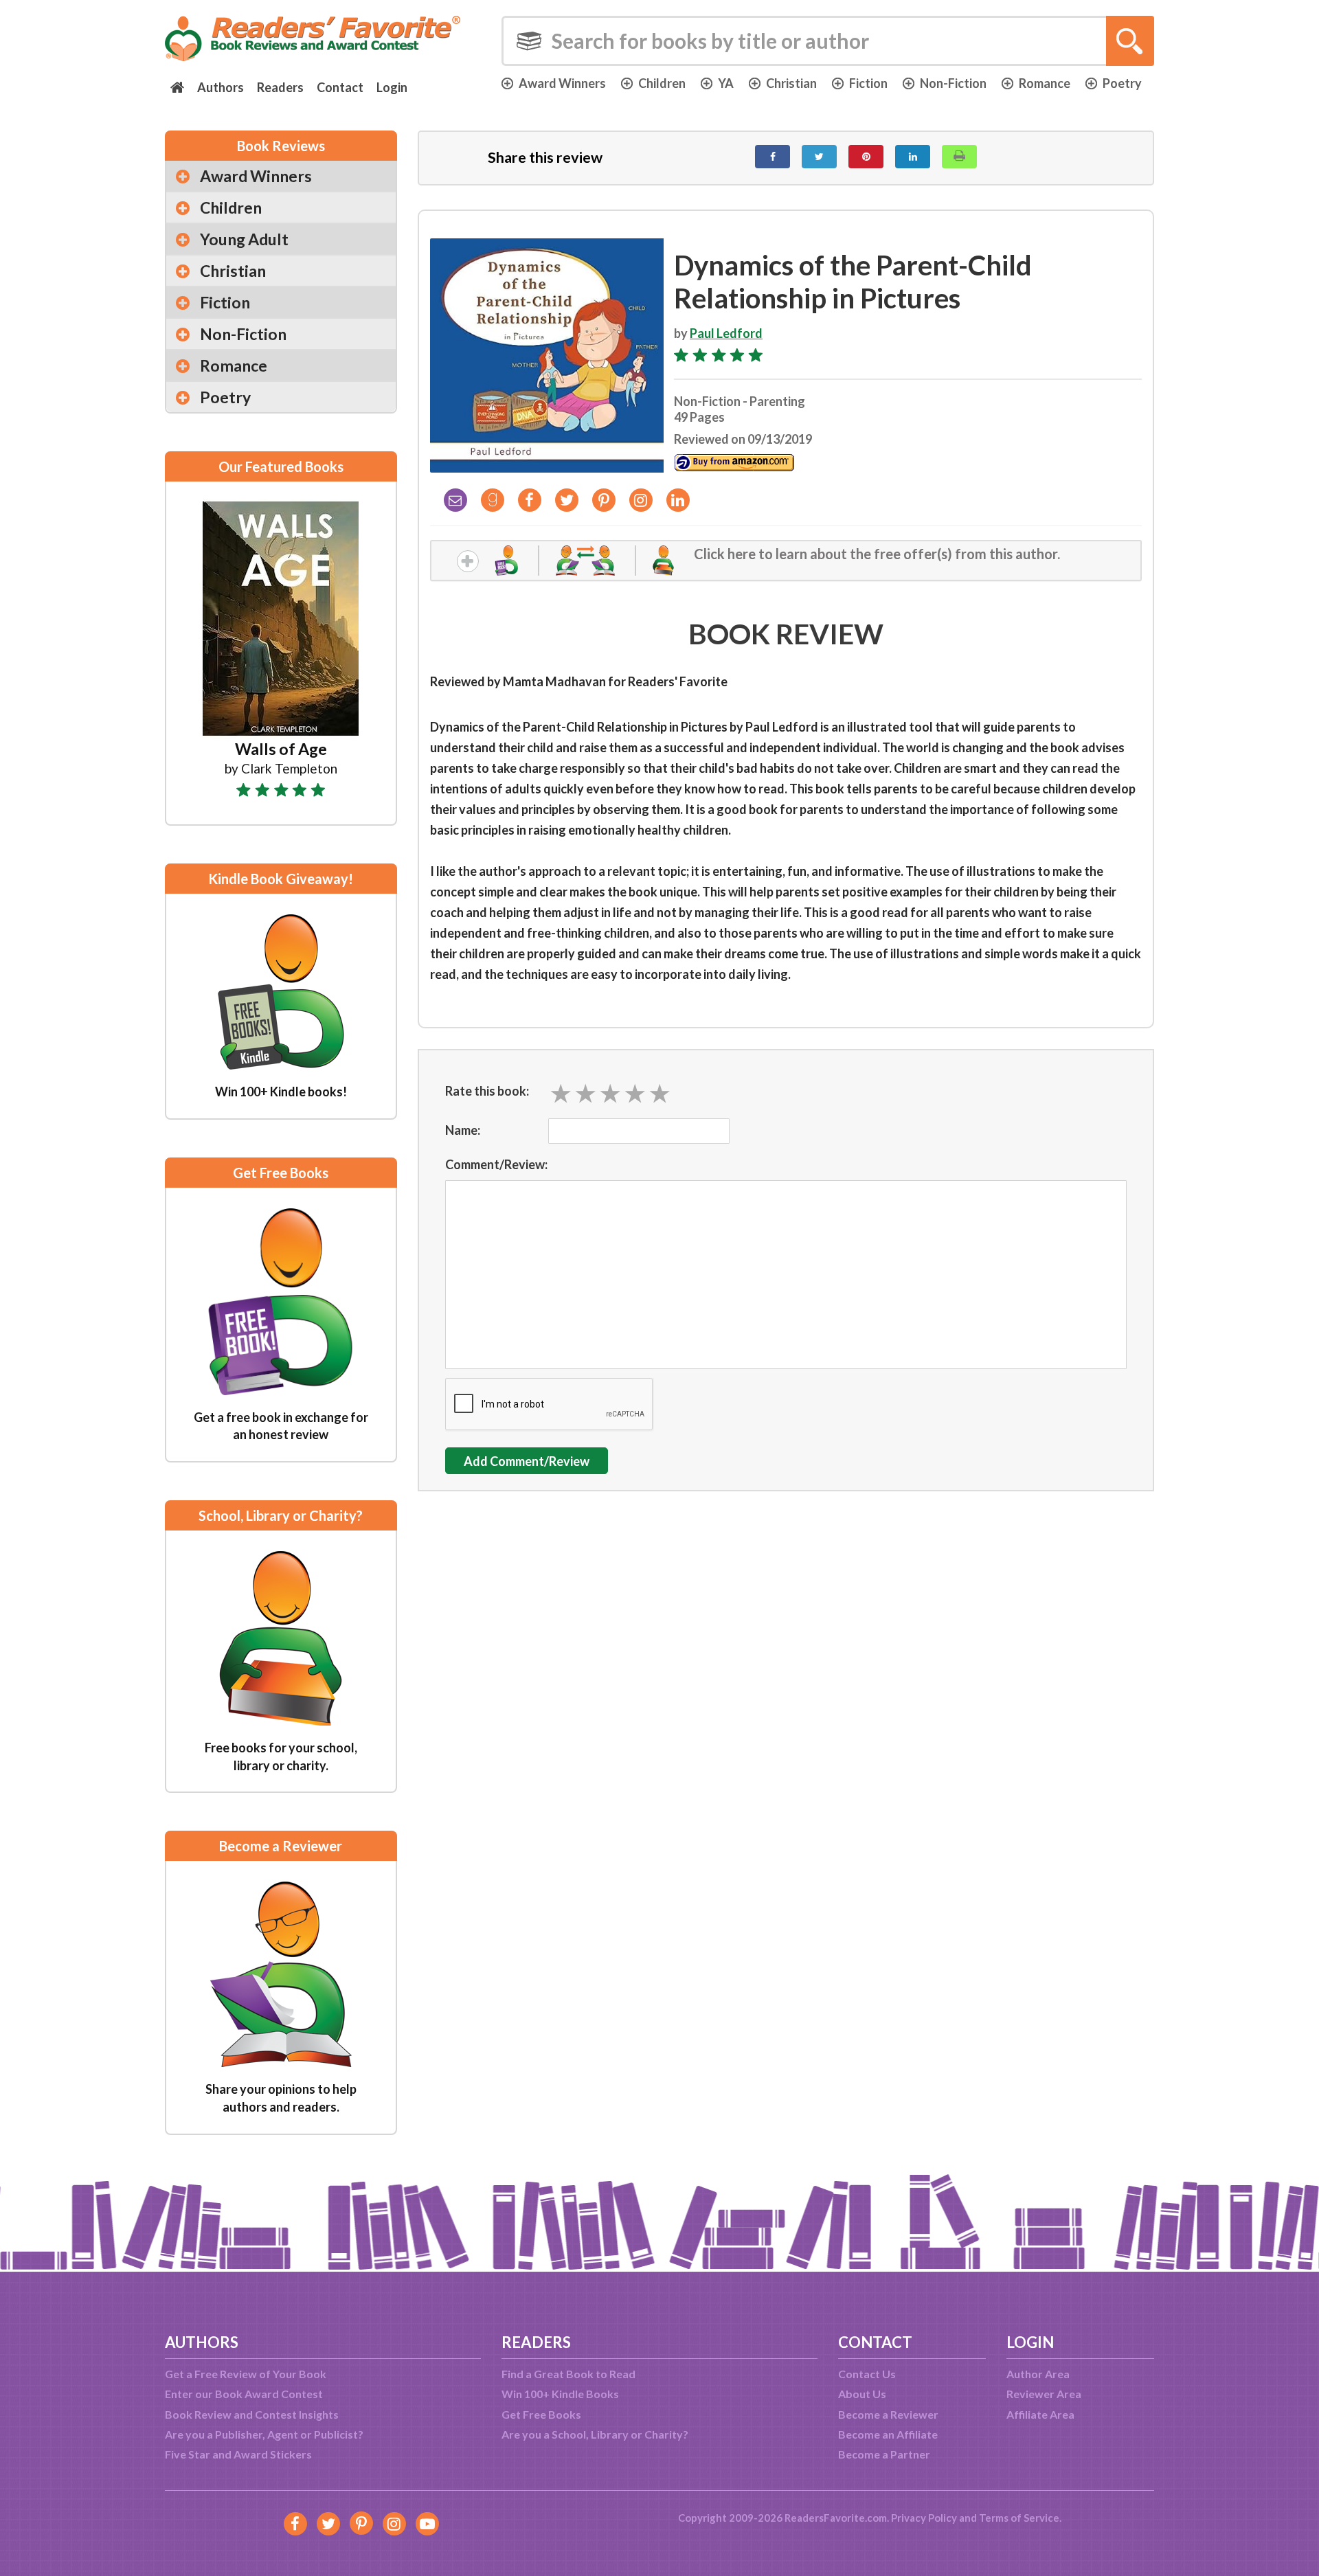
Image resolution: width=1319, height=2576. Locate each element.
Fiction (868, 83)
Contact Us (867, 2374)
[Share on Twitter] (819, 157)
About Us (862, 2394)
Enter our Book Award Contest (244, 2394)
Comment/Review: (496, 1164)
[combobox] (828, 41)
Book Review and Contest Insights (252, 2414)
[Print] (959, 157)
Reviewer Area (1044, 2394)
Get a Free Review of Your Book (246, 2374)
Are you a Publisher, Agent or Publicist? (264, 2434)
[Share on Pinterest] (866, 157)
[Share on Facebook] (773, 157)
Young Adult (244, 239)
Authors (221, 87)
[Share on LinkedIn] (913, 157)
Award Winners (562, 83)
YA (726, 83)
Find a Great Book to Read (568, 2374)
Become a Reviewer (888, 2414)
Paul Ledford (726, 333)
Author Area (1038, 2374)
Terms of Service (1019, 2518)
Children (662, 83)
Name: (463, 1130)
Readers (280, 87)
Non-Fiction (953, 83)
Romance (1045, 83)
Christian (791, 83)
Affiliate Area (1040, 2414)
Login (392, 87)
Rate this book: (487, 1091)
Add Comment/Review (527, 1461)
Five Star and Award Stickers (238, 2454)
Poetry (1122, 83)
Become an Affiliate (888, 2434)
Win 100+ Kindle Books (560, 2394)
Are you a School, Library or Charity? (595, 2434)
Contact (340, 87)
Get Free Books (541, 2414)
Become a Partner (884, 2454)
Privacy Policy (924, 2518)
